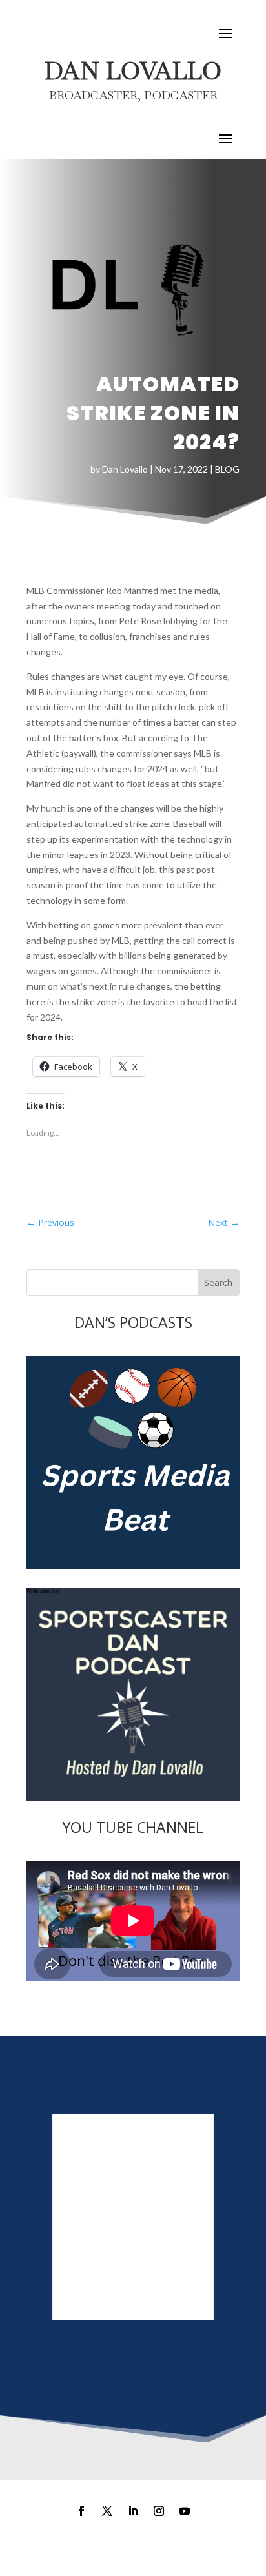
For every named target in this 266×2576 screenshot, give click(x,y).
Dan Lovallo (125, 469)
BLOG (227, 469)
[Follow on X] (107, 2511)
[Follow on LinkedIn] (133, 2511)
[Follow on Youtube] (185, 2511)
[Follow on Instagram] (159, 2511)
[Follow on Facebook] (81, 2511)
